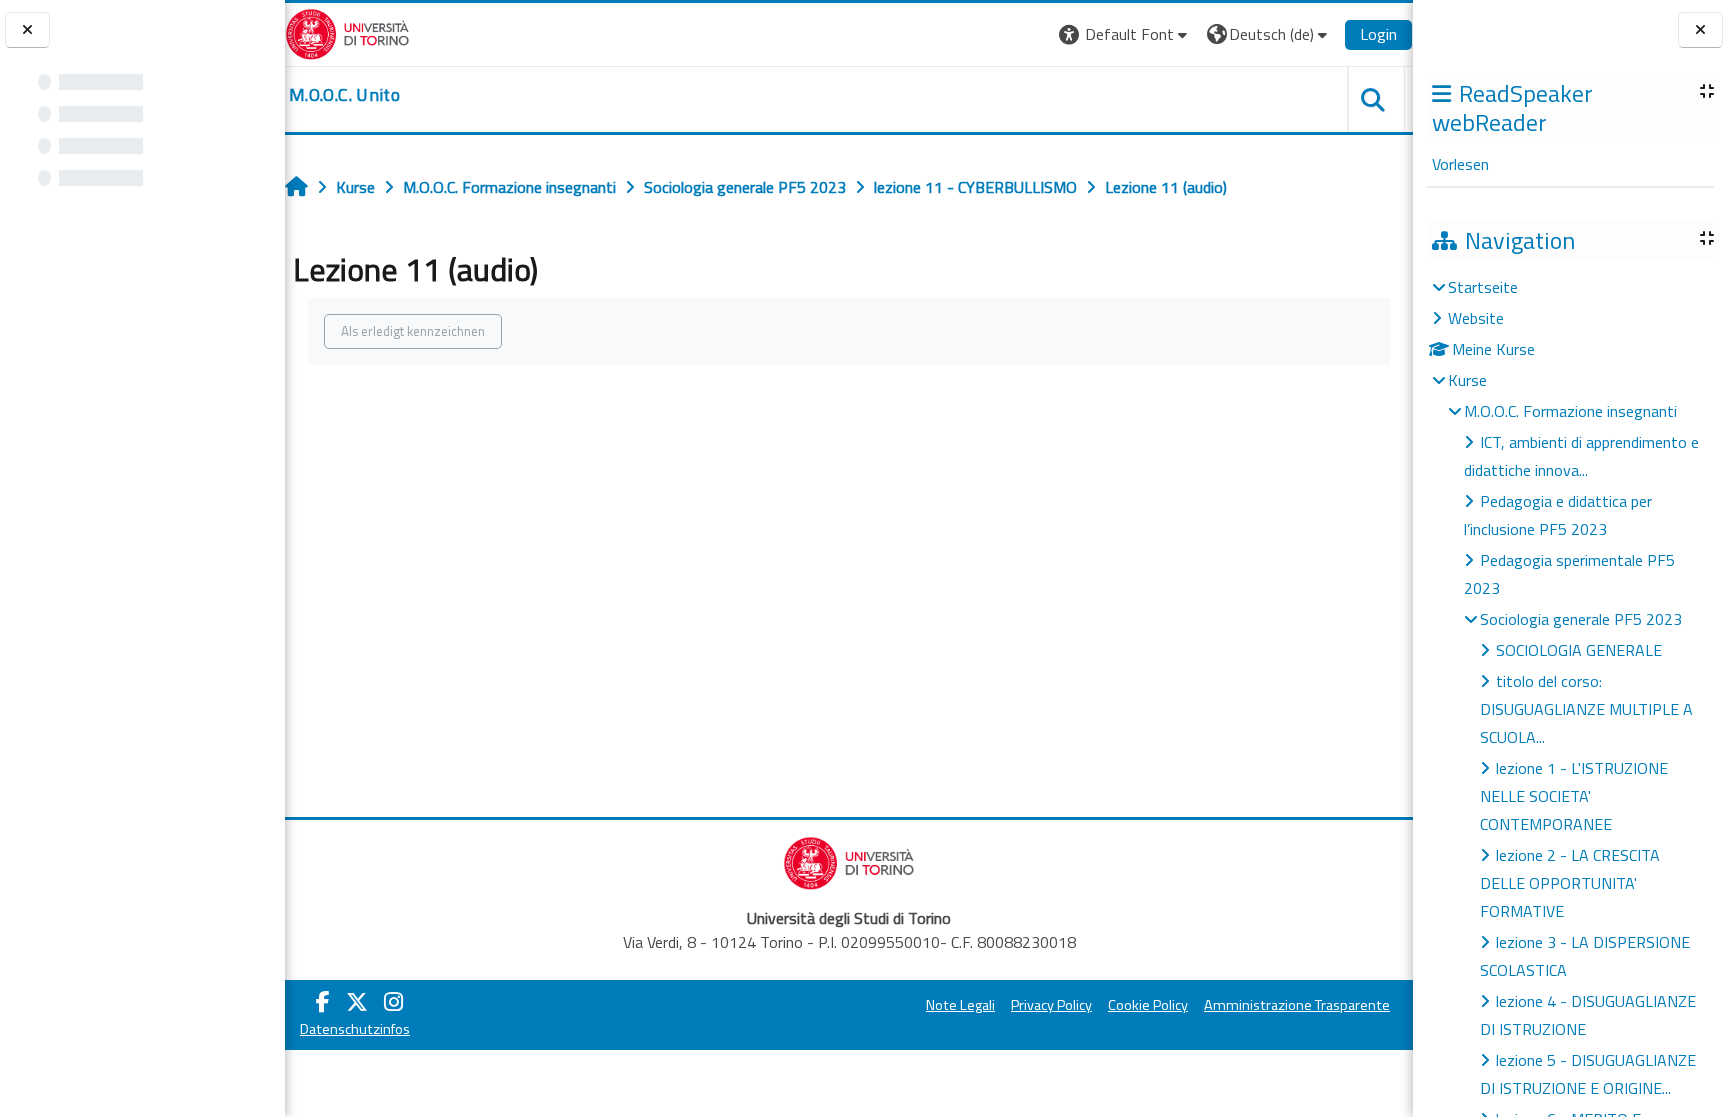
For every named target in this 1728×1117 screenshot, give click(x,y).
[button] (1125, 34)
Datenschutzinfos (355, 1029)
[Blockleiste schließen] (1700, 30)
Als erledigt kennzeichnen (413, 331)
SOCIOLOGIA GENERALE (1579, 650)
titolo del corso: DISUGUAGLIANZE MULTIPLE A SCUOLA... (1586, 709)
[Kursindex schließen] (27, 30)
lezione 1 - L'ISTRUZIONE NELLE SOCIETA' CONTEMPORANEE (1574, 796)
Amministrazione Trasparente (1297, 1005)
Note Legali (960, 1005)
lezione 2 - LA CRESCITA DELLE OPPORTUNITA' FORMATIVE (1570, 883)
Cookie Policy (1148, 1005)
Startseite (1483, 287)
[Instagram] (393, 1002)
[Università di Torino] (347, 32)
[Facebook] (323, 1002)
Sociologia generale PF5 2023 (1581, 619)
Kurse (1467, 380)
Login (1378, 34)
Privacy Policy (1051, 1005)
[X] (357, 1002)
